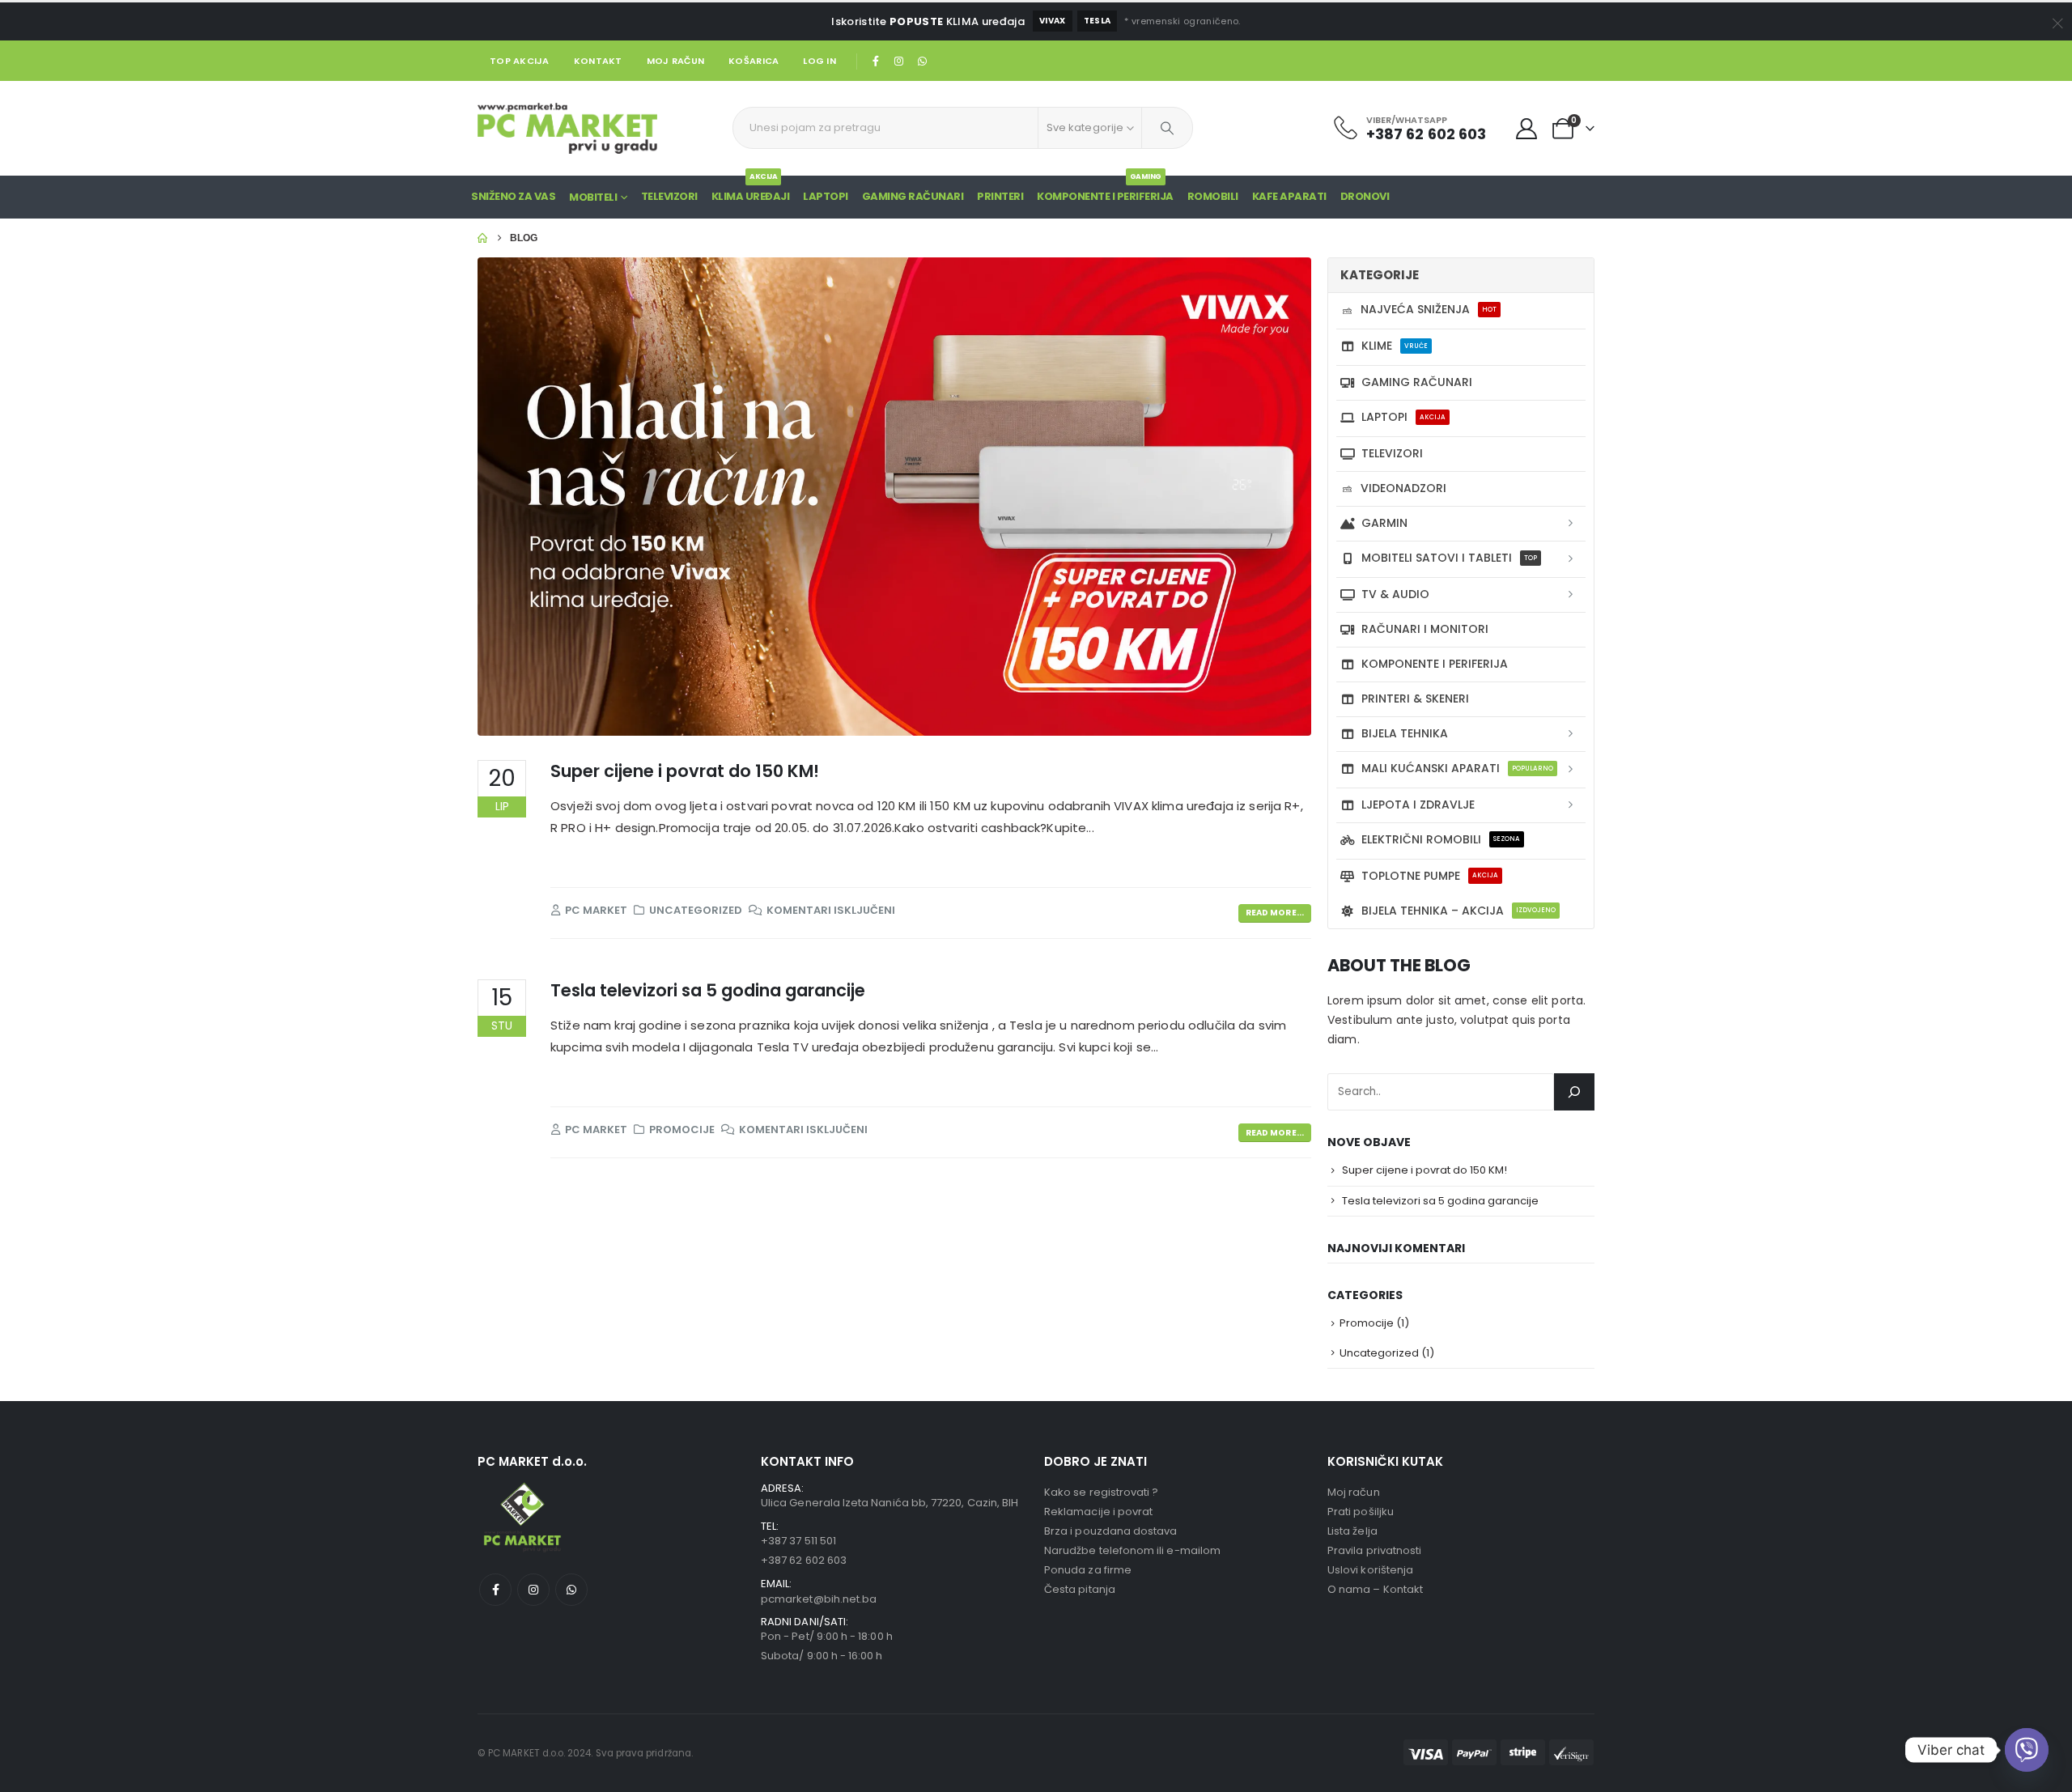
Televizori (669, 196)
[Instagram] (899, 61)
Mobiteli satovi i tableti (1449, 558)
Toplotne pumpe (1430, 876)
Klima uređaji (751, 190)
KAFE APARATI (1289, 196)
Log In (819, 61)
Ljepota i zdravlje (1418, 805)
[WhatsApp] (922, 61)
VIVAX (1053, 21)
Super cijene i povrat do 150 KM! (685, 771)
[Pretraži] (1167, 128)
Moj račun (675, 61)
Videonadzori (1403, 488)
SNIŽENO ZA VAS (513, 196)
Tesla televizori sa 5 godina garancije (708, 990)
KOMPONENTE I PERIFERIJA (1105, 190)
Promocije (682, 1130)
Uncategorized (696, 910)
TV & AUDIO (1395, 594)
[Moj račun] (1527, 129)
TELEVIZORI (1392, 453)
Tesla (1098, 21)
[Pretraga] (1574, 1092)
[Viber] (2027, 1750)
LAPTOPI (826, 196)
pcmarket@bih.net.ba (819, 1599)
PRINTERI (1000, 196)
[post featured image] (894, 497)
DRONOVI (1365, 196)
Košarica (754, 61)
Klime (1395, 346)
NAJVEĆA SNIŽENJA (1429, 309)
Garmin (1384, 523)
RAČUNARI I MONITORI (1425, 629)
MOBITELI (593, 197)
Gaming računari (1417, 382)
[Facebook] (876, 61)
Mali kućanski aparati (1457, 768)
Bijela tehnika (1405, 733)
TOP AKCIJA (520, 61)
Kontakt (598, 61)
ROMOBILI (1213, 196)
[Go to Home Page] (482, 238)
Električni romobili (1441, 839)
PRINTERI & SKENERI (1415, 699)
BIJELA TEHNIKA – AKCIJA (1458, 911)
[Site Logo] (567, 128)
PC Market (596, 910)
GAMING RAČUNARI (913, 196)
